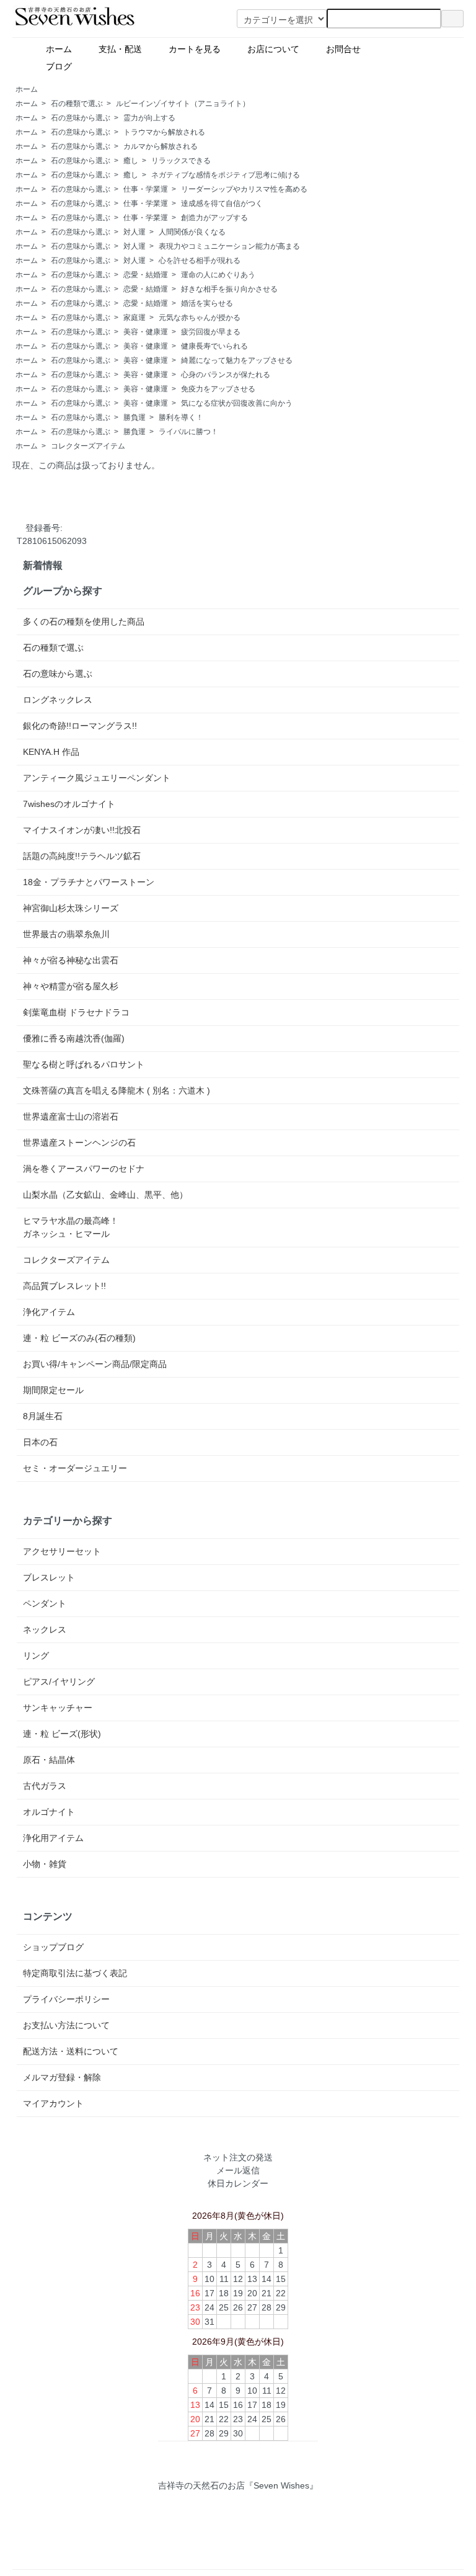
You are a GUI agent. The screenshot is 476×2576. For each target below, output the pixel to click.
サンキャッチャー (58, 1708)
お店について (278, 49)
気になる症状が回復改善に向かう (237, 403)
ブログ (89, 66)
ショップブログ (53, 1947)
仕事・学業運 (146, 189)
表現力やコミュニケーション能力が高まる (229, 246)
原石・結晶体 (49, 1760)
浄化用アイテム (53, 1838)
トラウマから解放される (164, 132)
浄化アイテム (49, 1312)
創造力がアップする (214, 218)
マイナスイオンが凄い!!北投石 (82, 830)
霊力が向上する (149, 118)
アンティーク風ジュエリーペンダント (97, 778)
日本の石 (40, 1442)
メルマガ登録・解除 (62, 2077)
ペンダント (45, 1603)
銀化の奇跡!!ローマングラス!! (80, 726)
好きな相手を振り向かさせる (229, 289)
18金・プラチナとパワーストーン (89, 882)
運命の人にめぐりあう (218, 275)
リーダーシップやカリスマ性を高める (244, 189)
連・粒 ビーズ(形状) (62, 1734)
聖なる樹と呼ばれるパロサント (84, 1064)
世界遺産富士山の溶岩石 (71, 1116)
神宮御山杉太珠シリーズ (71, 908)
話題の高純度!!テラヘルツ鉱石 (82, 856)
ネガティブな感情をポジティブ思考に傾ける (226, 175)
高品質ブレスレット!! (64, 1286)
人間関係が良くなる (192, 232)
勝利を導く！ (181, 417)
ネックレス (45, 1629)
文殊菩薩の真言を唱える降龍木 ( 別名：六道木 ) (117, 1090)
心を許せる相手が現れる (200, 261)
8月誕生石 (43, 1416)
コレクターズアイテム (88, 446)
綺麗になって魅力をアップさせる (237, 360)
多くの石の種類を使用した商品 (84, 622)
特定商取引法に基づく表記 (75, 1973)
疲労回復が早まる (211, 332)
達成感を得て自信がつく (222, 203)
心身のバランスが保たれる (226, 375)
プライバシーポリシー (66, 1999)
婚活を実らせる (207, 303)
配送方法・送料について (71, 2051)
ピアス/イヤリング (59, 1682)
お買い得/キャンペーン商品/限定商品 (95, 1364)
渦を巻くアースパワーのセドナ (84, 1169)
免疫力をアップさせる (218, 389)
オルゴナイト (49, 1812)
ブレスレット (49, 1577)
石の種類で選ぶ (77, 104)
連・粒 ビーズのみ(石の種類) (79, 1338)
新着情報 (43, 565)
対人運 (134, 232)
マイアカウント (53, 2103)
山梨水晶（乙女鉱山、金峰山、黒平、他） (105, 1195)
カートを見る (199, 49)
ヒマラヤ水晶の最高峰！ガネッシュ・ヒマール (71, 1227)
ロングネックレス (58, 700)
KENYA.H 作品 (51, 752)
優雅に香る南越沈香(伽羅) (74, 1038)
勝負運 (134, 417)
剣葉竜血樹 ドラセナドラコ (76, 1012)
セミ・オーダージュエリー (75, 1468)
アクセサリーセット (62, 1551)
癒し (131, 161)
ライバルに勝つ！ (188, 432)
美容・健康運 (146, 332)
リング (36, 1656)
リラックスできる (181, 161)
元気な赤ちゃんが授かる (200, 318)
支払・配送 (125, 49)
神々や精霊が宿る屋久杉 (71, 986)
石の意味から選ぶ (81, 118)
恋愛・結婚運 (146, 275)
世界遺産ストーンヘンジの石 (79, 1143)
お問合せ (348, 49)
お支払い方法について (66, 2025)
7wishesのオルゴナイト (69, 804)
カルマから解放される (161, 146)
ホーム (63, 49)
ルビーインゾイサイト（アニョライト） (183, 104)
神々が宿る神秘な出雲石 (71, 960)
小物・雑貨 (45, 1864)
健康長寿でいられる (214, 346)
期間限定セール (53, 1390)
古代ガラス (45, 1786)
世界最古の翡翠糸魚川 (66, 934)
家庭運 (134, 318)
